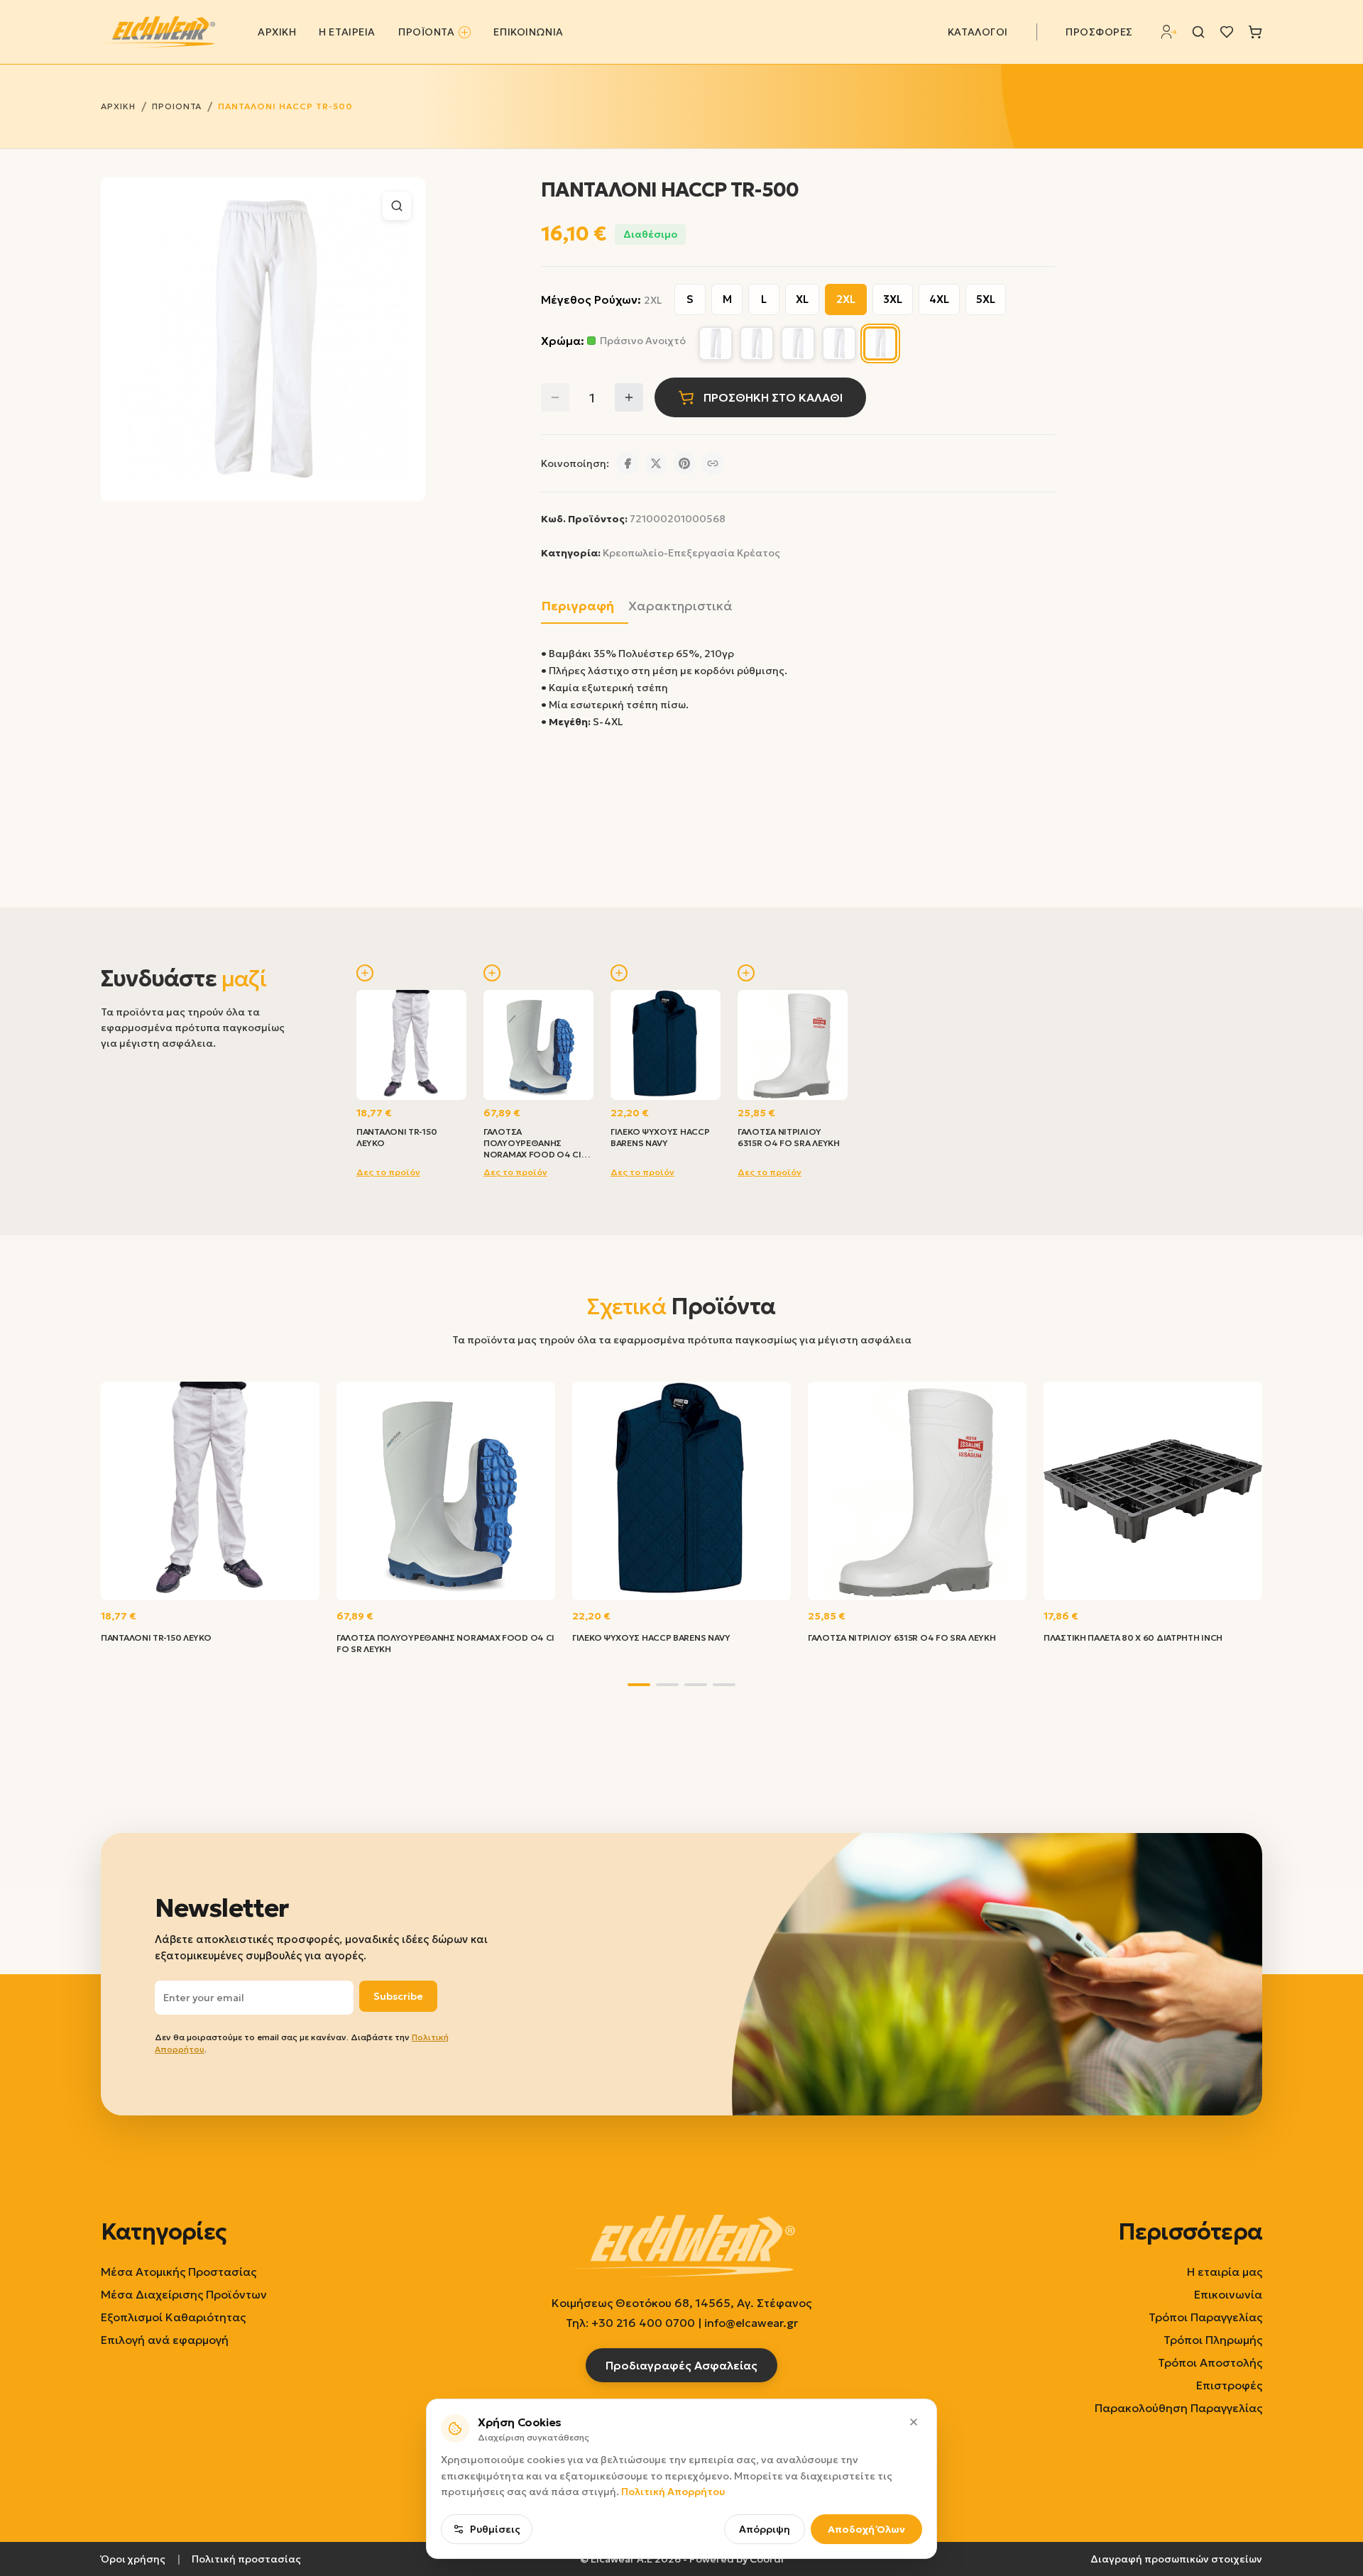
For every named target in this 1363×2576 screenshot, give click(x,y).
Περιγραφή (578, 606)
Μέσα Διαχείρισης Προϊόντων (184, 2294)
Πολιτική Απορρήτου (673, 2492)
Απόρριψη (765, 2529)
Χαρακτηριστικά (680, 606)
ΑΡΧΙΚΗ (277, 32)
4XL (939, 299)
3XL (893, 299)
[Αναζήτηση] (1198, 32)
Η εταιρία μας (1225, 2272)
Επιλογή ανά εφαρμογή (165, 2340)
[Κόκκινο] (716, 343)
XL (802, 299)
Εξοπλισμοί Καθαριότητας (173, 2317)
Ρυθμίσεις (495, 2529)
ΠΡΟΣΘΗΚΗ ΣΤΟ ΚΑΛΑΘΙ (773, 397)
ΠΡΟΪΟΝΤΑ (426, 32)
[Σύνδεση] (1169, 32)
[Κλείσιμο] (914, 2422)
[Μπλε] (839, 343)
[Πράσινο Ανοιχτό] (880, 343)
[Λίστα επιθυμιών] (1227, 32)
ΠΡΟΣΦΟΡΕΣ (1099, 32)
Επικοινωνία (1228, 2294)
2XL (846, 299)
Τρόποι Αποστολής (1210, 2362)
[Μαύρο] (798, 343)
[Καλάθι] (1255, 32)
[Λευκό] (757, 343)
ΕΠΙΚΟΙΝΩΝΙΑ (528, 32)
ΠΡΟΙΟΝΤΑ (177, 106)
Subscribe (398, 1996)
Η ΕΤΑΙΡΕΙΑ (347, 32)
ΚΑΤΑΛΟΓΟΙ (978, 32)
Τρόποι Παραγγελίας (1205, 2317)
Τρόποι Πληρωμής (1213, 2340)
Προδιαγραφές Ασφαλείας (681, 2365)
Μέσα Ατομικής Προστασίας (179, 2272)
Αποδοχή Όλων (866, 2529)
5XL (986, 299)
